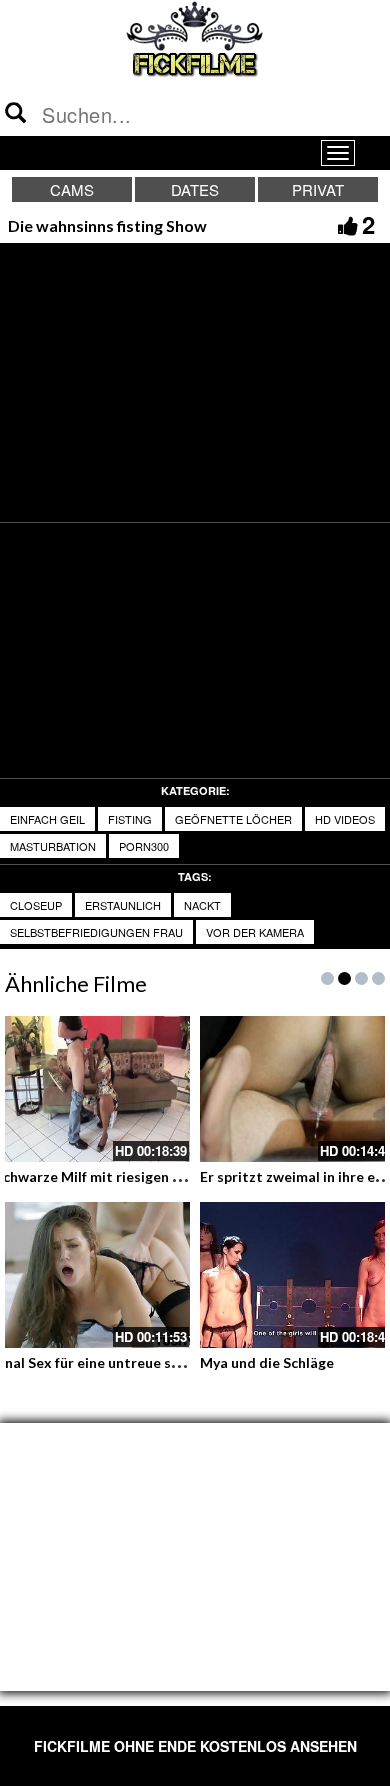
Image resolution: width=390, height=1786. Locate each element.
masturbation (53, 846)
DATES (195, 189)
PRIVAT (318, 189)
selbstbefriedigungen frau (96, 932)
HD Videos (345, 819)
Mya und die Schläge (267, 1362)
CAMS (72, 189)
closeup (36, 905)
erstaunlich (123, 905)
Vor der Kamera (255, 932)
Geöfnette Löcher (233, 819)
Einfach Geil (47, 819)
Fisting (130, 819)
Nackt (202, 905)
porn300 (144, 846)
